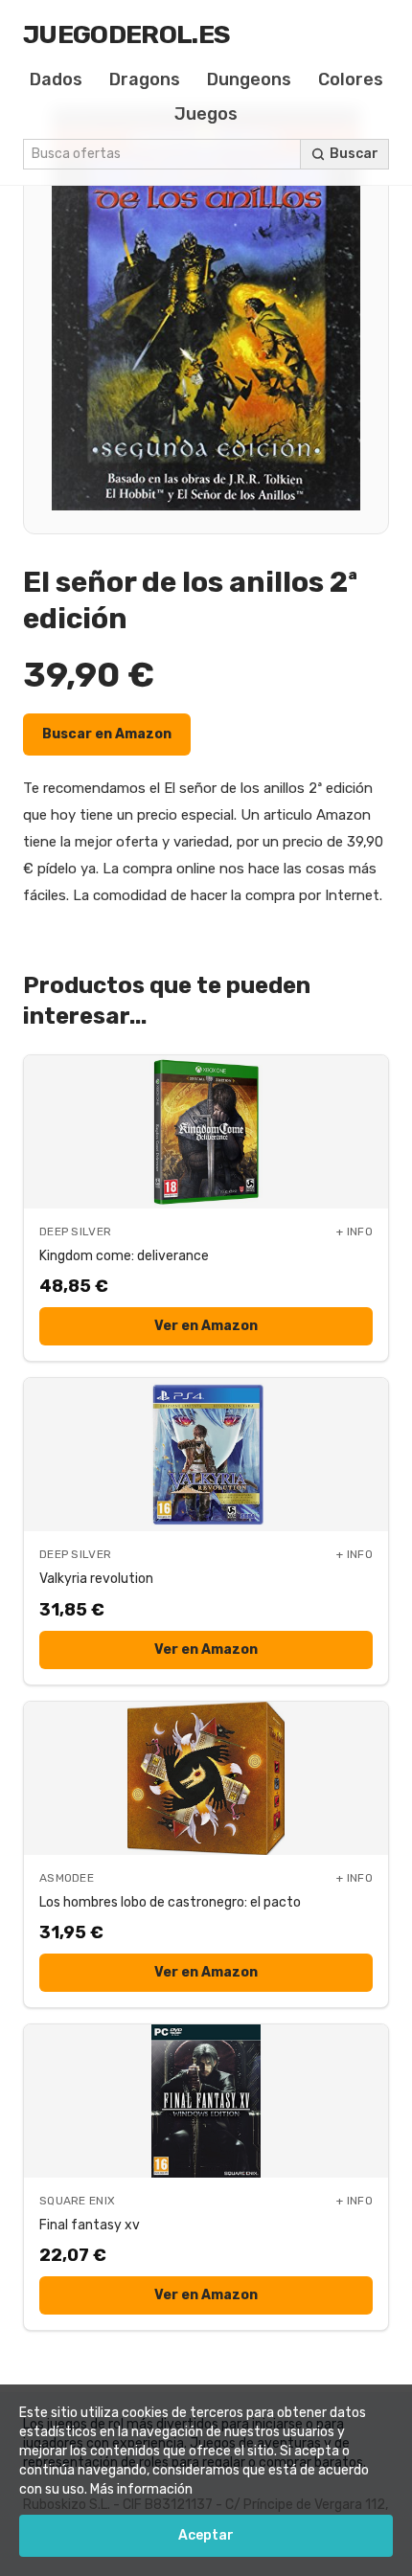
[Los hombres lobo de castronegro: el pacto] (206, 1778)
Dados (56, 79)
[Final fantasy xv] (206, 2101)
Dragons (145, 79)
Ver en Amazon (206, 1326)
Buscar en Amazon (107, 734)
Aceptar (206, 2535)
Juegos (206, 114)
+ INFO (355, 1232)
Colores (351, 79)
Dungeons (249, 79)
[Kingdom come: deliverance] (206, 1132)
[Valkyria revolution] (206, 1455)
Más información (141, 2489)
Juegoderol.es (126, 34)
